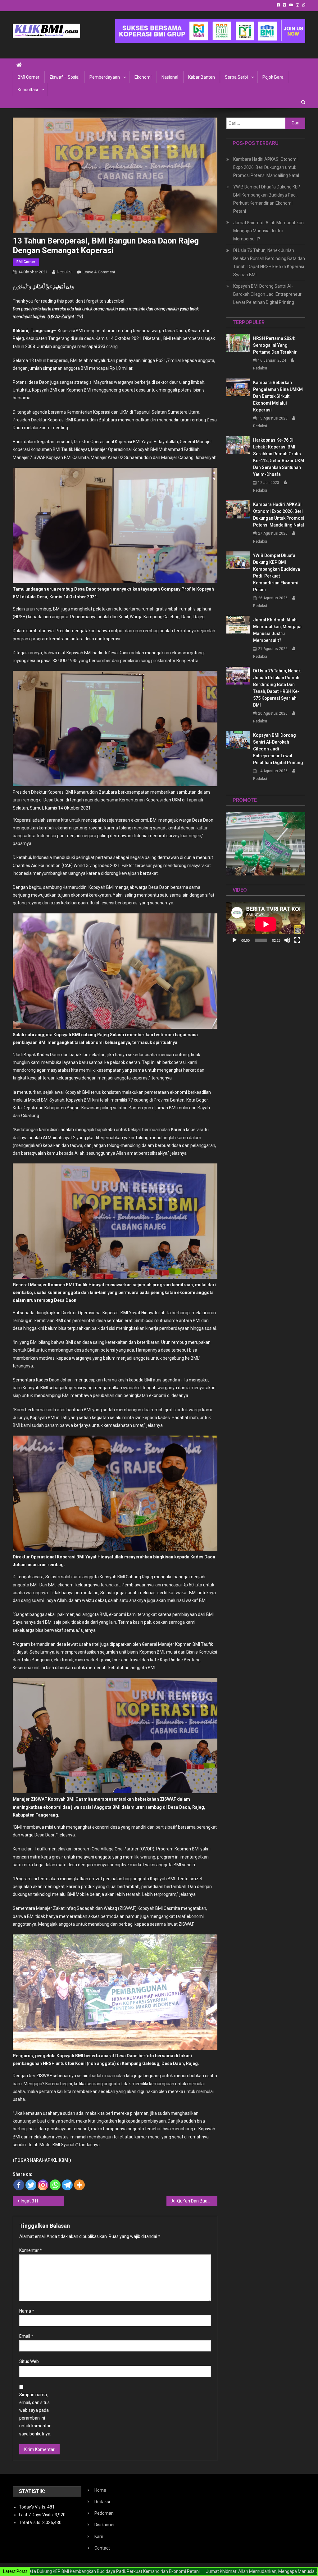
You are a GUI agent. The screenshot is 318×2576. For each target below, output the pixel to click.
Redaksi (65, 272)
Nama (27, 2311)
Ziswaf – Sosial (64, 77)
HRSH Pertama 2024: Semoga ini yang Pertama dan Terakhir (275, 345)
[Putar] (234, 940)
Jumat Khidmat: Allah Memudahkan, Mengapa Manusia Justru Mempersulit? (269, 231)
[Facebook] (19, 2185)
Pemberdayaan (105, 77)
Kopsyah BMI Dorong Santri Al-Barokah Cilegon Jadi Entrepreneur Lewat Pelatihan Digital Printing (267, 294)
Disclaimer (105, 2525)
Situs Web (29, 2361)
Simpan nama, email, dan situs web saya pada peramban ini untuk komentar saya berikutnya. (35, 2414)
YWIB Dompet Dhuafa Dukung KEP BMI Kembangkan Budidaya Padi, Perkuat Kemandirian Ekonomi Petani (267, 199)
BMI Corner (29, 77)
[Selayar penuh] (297, 940)
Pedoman (104, 2513)
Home (100, 2490)
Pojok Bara (273, 77)
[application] (266, 924)
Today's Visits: (33, 2507)
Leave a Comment (99, 272)
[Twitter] (31, 2185)
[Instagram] (43, 2185)
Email (26, 2336)
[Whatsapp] (55, 2185)
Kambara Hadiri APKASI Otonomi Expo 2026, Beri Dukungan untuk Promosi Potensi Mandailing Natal (266, 167)
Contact (102, 2548)
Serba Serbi (236, 77)
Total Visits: (31, 2523)
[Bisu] (287, 940)
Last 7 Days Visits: (37, 2515)
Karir (99, 2537)
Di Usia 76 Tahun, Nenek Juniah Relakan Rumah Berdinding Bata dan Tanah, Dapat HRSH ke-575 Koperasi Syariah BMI (269, 262)
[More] (79, 2185)
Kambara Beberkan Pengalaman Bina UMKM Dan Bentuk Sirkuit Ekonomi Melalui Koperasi (278, 396)
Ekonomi (143, 77)
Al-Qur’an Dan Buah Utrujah (195, 2201)
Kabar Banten (202, 77)
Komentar (31, 2250)
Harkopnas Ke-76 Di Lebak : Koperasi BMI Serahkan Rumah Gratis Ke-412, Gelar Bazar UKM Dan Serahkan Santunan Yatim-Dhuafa (279, 457)
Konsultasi (28, 90)
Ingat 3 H (29, 2201)
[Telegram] (67, 2185)
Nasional (170, 77)
